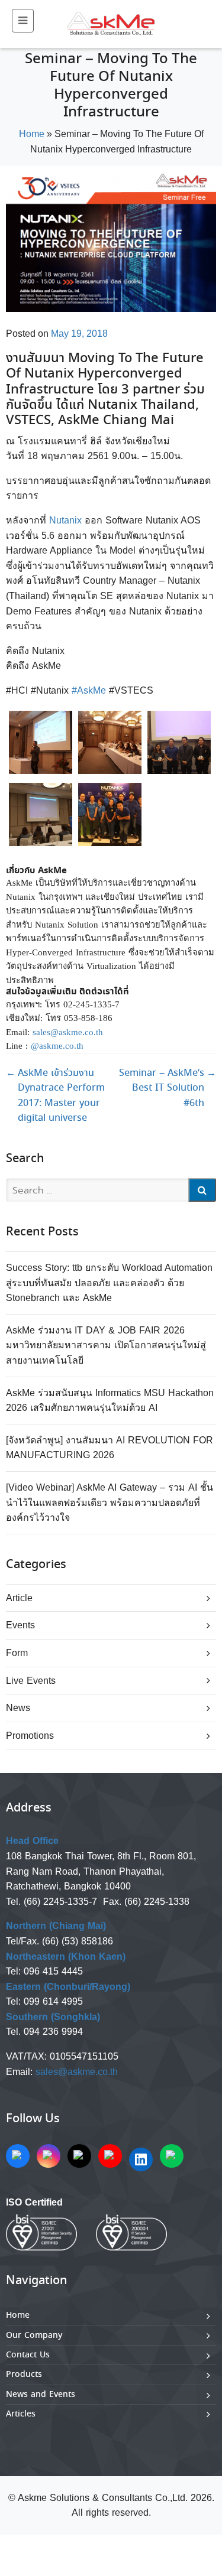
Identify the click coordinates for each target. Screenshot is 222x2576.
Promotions (30, 1736)
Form (17, 1653)
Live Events (31, 1681)
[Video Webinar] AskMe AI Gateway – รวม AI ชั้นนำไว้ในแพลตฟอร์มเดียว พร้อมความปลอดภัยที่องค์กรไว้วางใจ (110, 1502)
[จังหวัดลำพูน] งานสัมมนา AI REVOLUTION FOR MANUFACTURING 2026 (110, 1448)
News (18, 1708)
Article (19, 1598)
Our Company (34, 2336)
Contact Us (28, 2355)
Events (20, 1625)
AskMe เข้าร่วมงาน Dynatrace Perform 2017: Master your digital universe (55, 1096)
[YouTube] (110, 2156)
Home (32, 134)
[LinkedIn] (141, 2159)
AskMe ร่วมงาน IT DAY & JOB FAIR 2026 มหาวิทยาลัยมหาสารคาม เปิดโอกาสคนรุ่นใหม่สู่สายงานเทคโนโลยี (106, 1345)
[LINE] (172, 2156)
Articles (21, 2414)
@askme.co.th (57, 1046)
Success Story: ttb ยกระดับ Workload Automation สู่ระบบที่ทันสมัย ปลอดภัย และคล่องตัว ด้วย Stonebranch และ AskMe (109, 1283)
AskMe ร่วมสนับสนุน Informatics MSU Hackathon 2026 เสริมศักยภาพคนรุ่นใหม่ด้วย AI (110, 1401)
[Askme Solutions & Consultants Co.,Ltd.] (111, 24)
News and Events (41, 2395)
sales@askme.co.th (77, 2072)
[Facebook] (18, 2156)
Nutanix (65, 520)
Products (24, 2375)
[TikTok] (79, 2156)
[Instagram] (49, 2156)
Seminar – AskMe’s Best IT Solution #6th (168, 1088)
